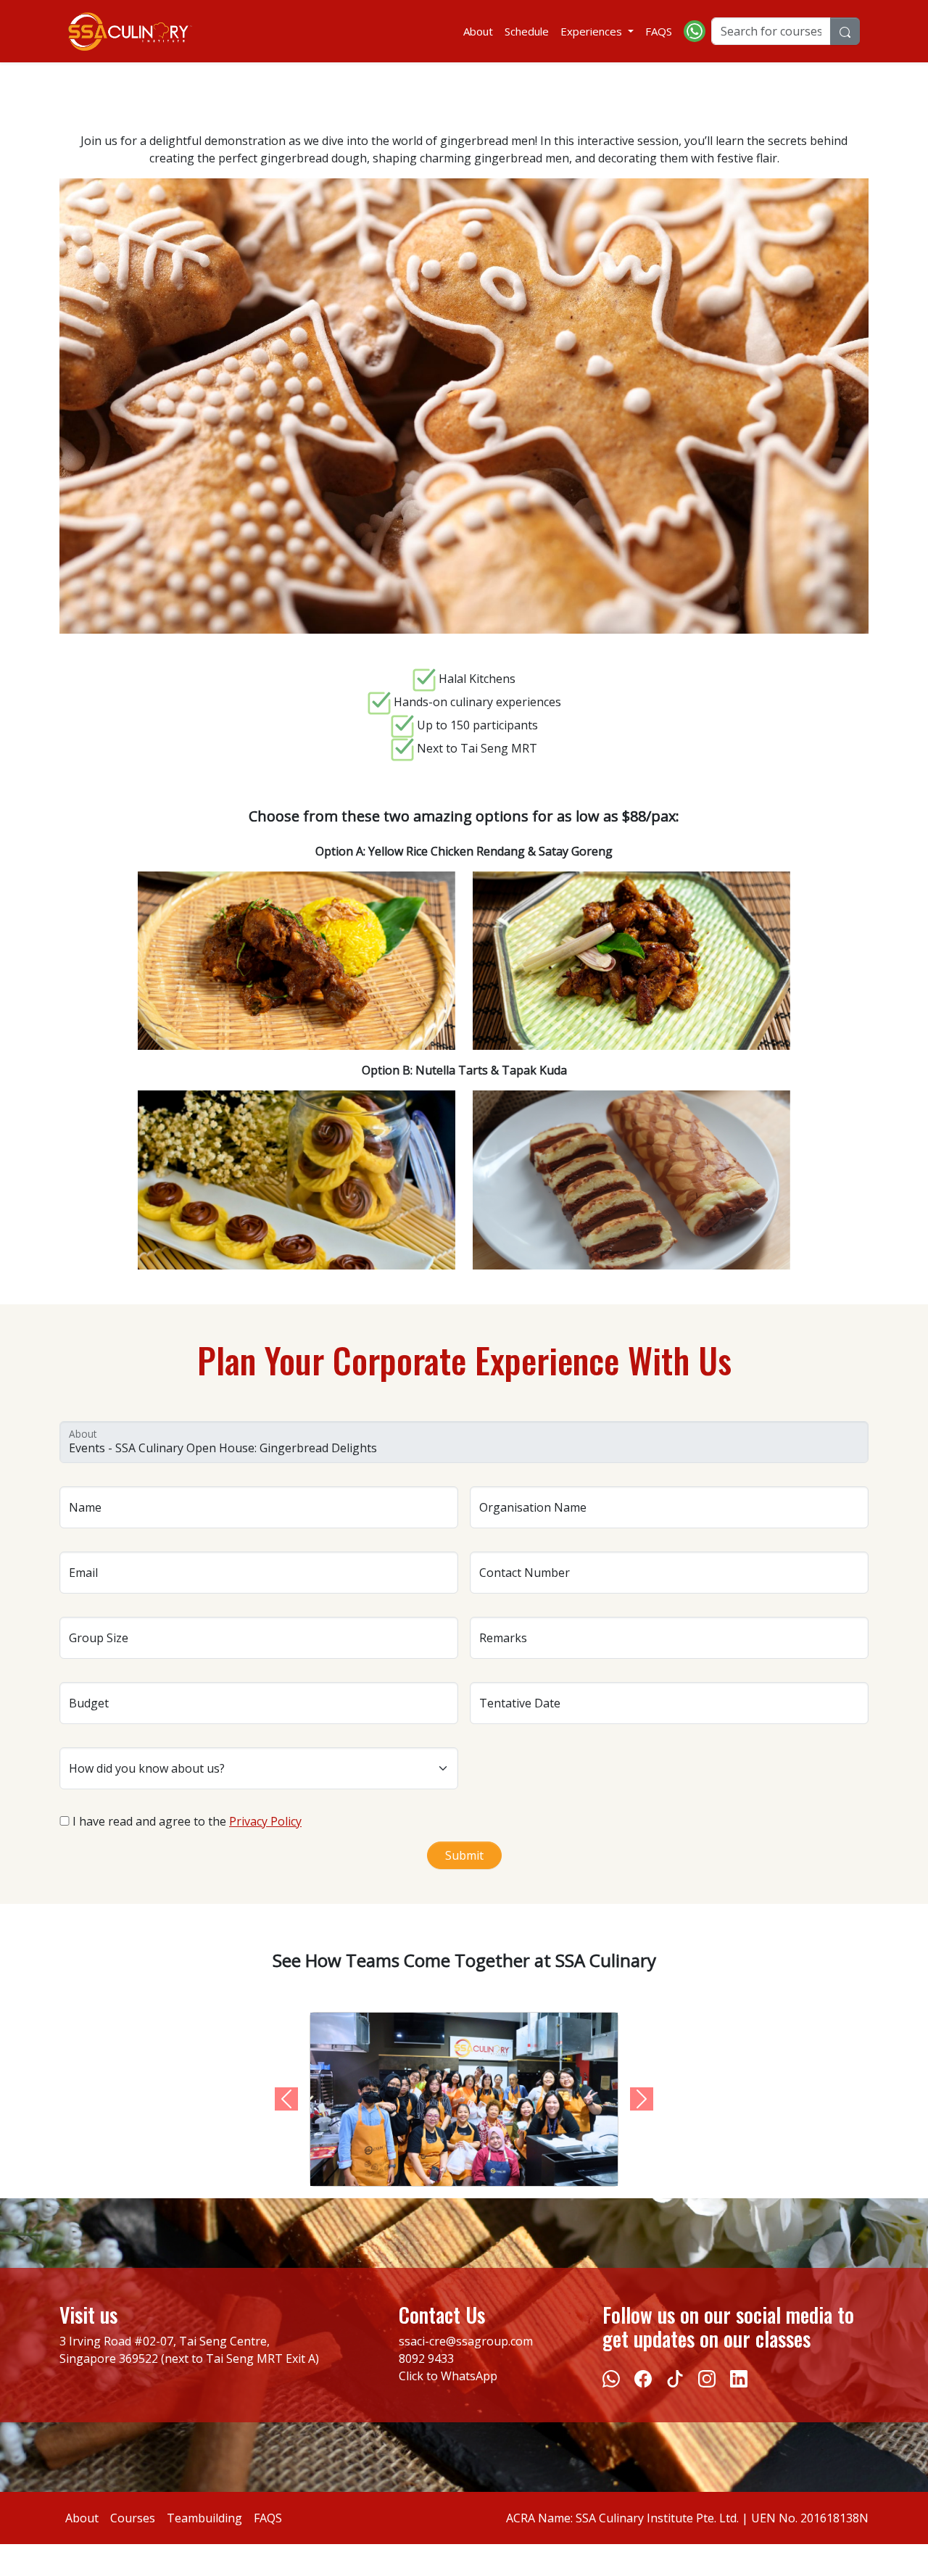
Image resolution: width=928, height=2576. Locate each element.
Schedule (527, 31)
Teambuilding (204, 2518)
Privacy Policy (265, 1821)
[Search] (845, 31)
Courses (133, 2518)
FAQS (659, 31)
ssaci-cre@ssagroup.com (466, 2341)
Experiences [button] (593, 31)
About (478, 31)
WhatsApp (469, 2376)
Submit (464, 1855)
